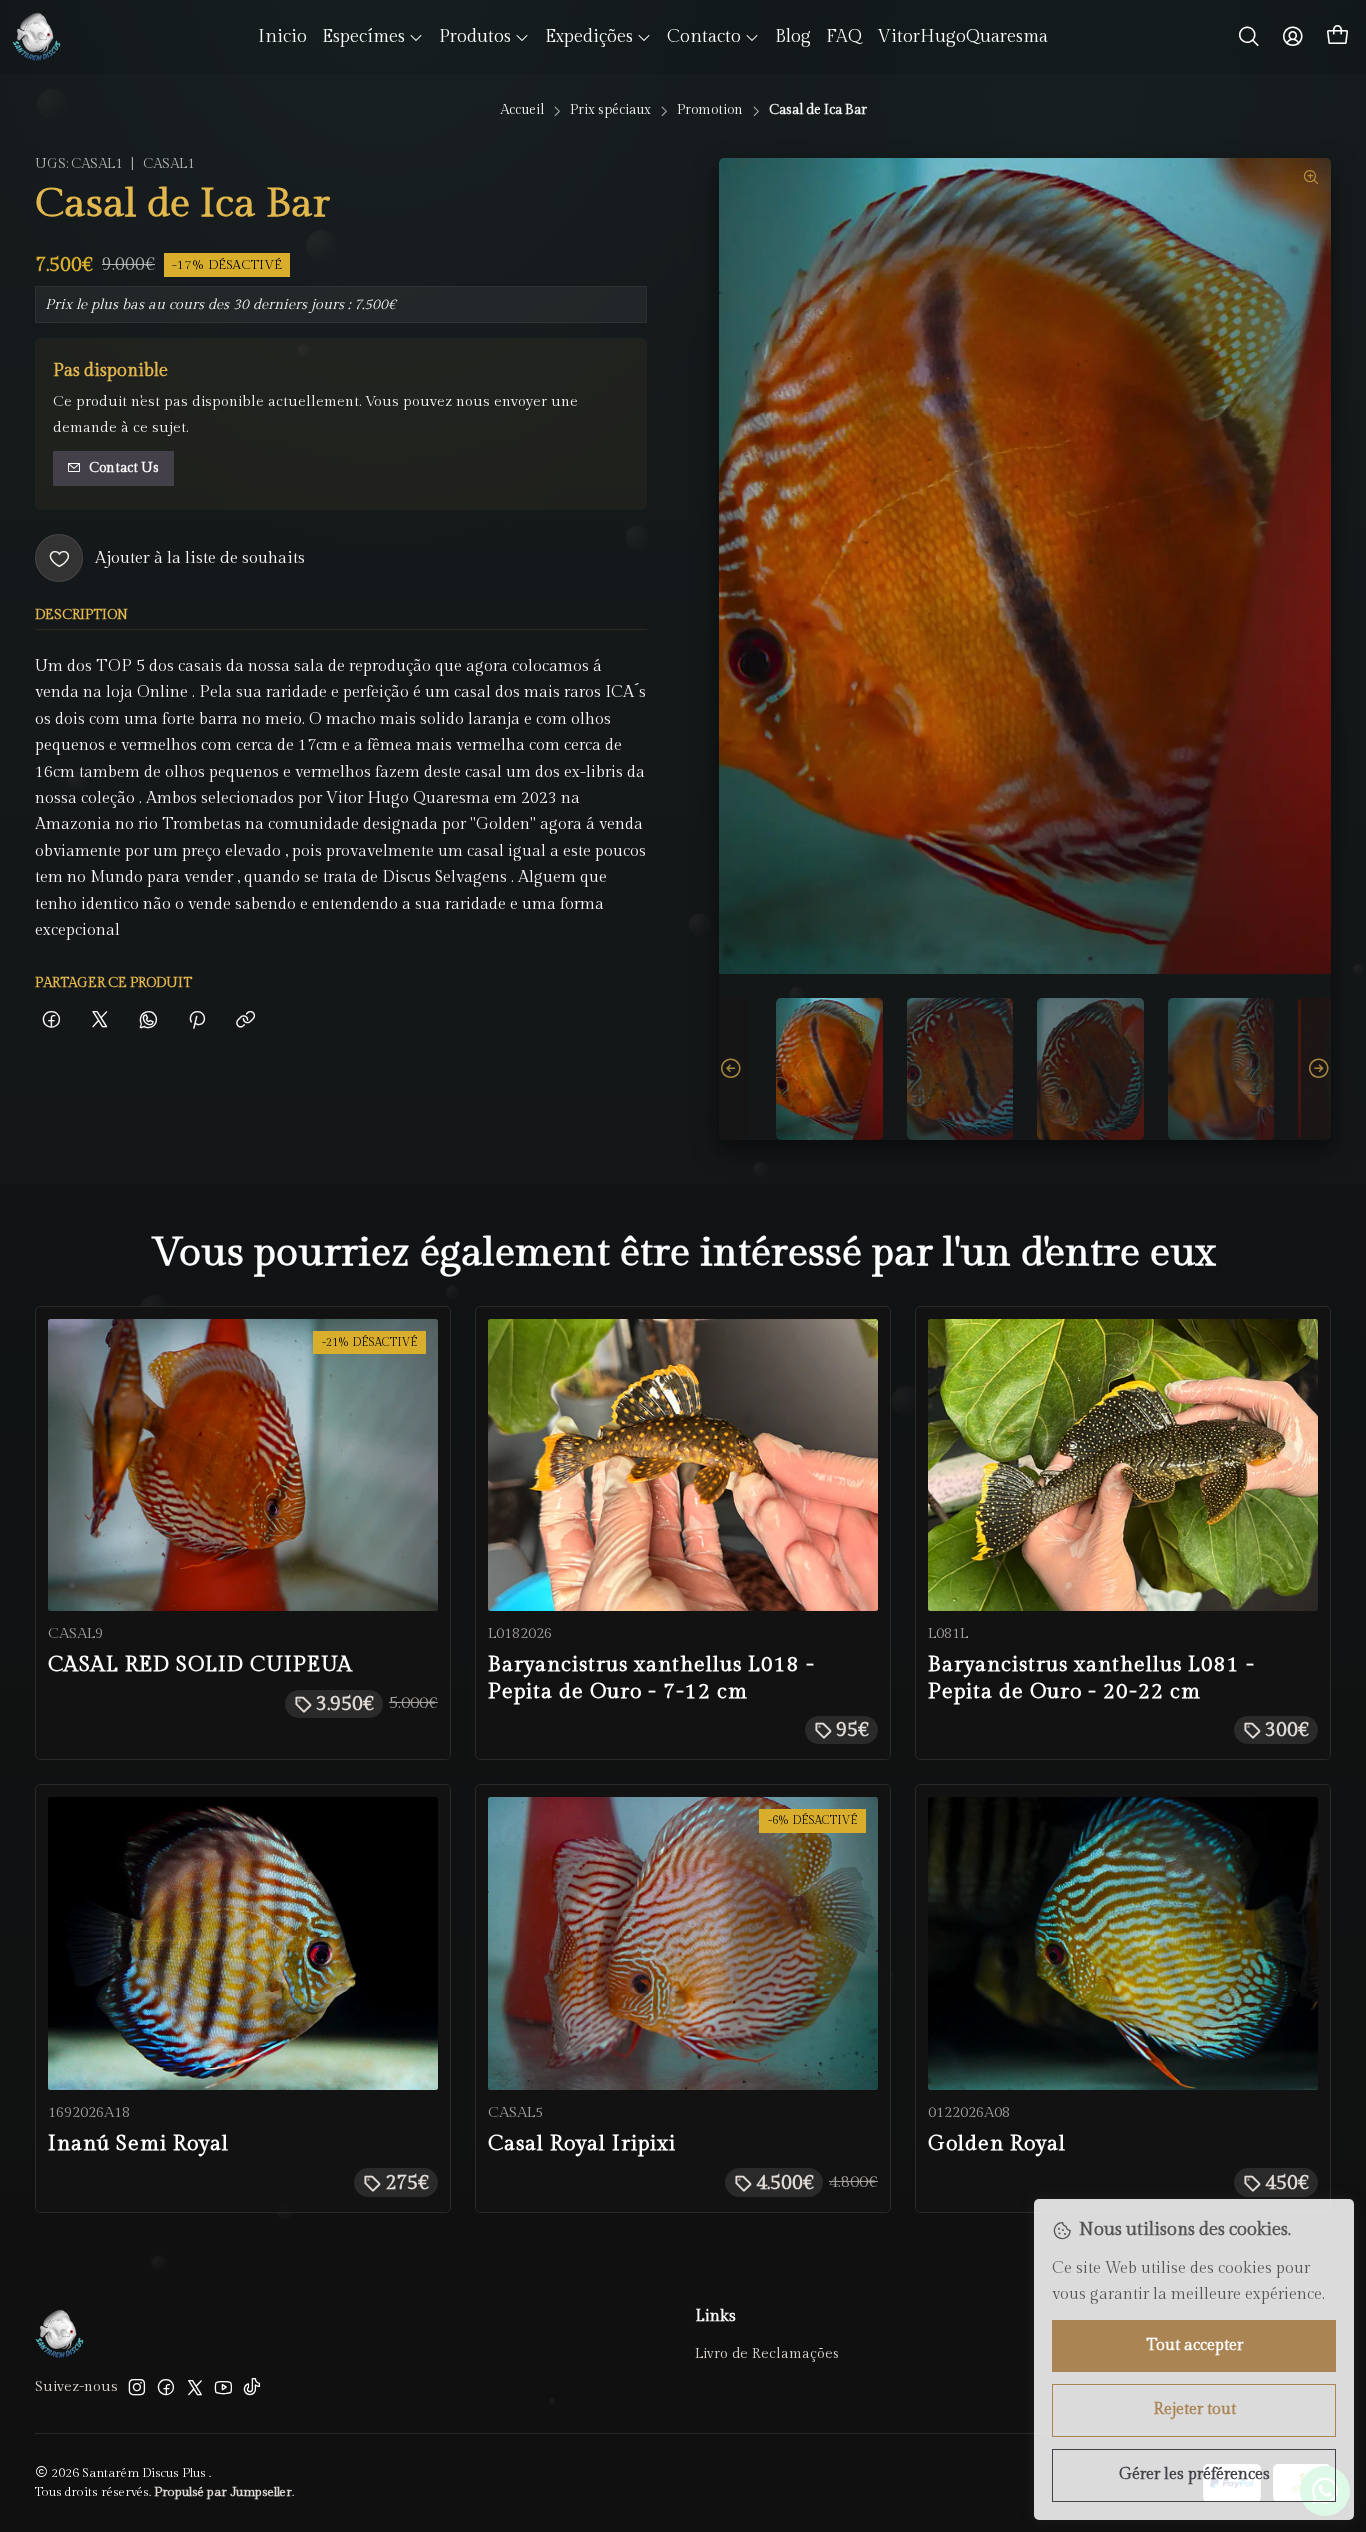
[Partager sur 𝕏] (100, 1021)
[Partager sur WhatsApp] (148, 1021)
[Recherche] (1249, 37)
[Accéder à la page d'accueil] (36, 37)
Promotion (710, 111)
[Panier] (1338, 37)
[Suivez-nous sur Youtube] (223, 2387)
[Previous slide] (734, 1069)
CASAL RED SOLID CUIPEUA (200, 1664)
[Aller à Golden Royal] (1123, 1943)
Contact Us (124, 468)
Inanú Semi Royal (138, 2143)
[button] (373, 37)
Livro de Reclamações (767, 2354)
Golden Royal (997, 2143)
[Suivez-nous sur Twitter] (195, 2387)
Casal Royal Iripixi (582, 2143)
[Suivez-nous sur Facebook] (166, 2387)
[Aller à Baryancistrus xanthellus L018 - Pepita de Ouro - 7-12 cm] (683, 1465)
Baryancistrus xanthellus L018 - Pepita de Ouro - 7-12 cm (651, 1677)
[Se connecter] (1293, 37)
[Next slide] (1316, 1069)
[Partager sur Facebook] (51, 1021)
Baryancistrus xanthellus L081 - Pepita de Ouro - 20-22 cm (1091, 1677)
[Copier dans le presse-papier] (245, 1021)
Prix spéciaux (610, 111)
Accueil (522, 111)
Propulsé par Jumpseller (223, 2492)
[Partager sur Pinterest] (197, 1021)
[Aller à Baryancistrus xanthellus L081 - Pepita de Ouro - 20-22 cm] (1123, 1465)
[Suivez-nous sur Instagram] (137, 2387)
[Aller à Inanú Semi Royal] (243, 1943)
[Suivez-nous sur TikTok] (252, 2387)
